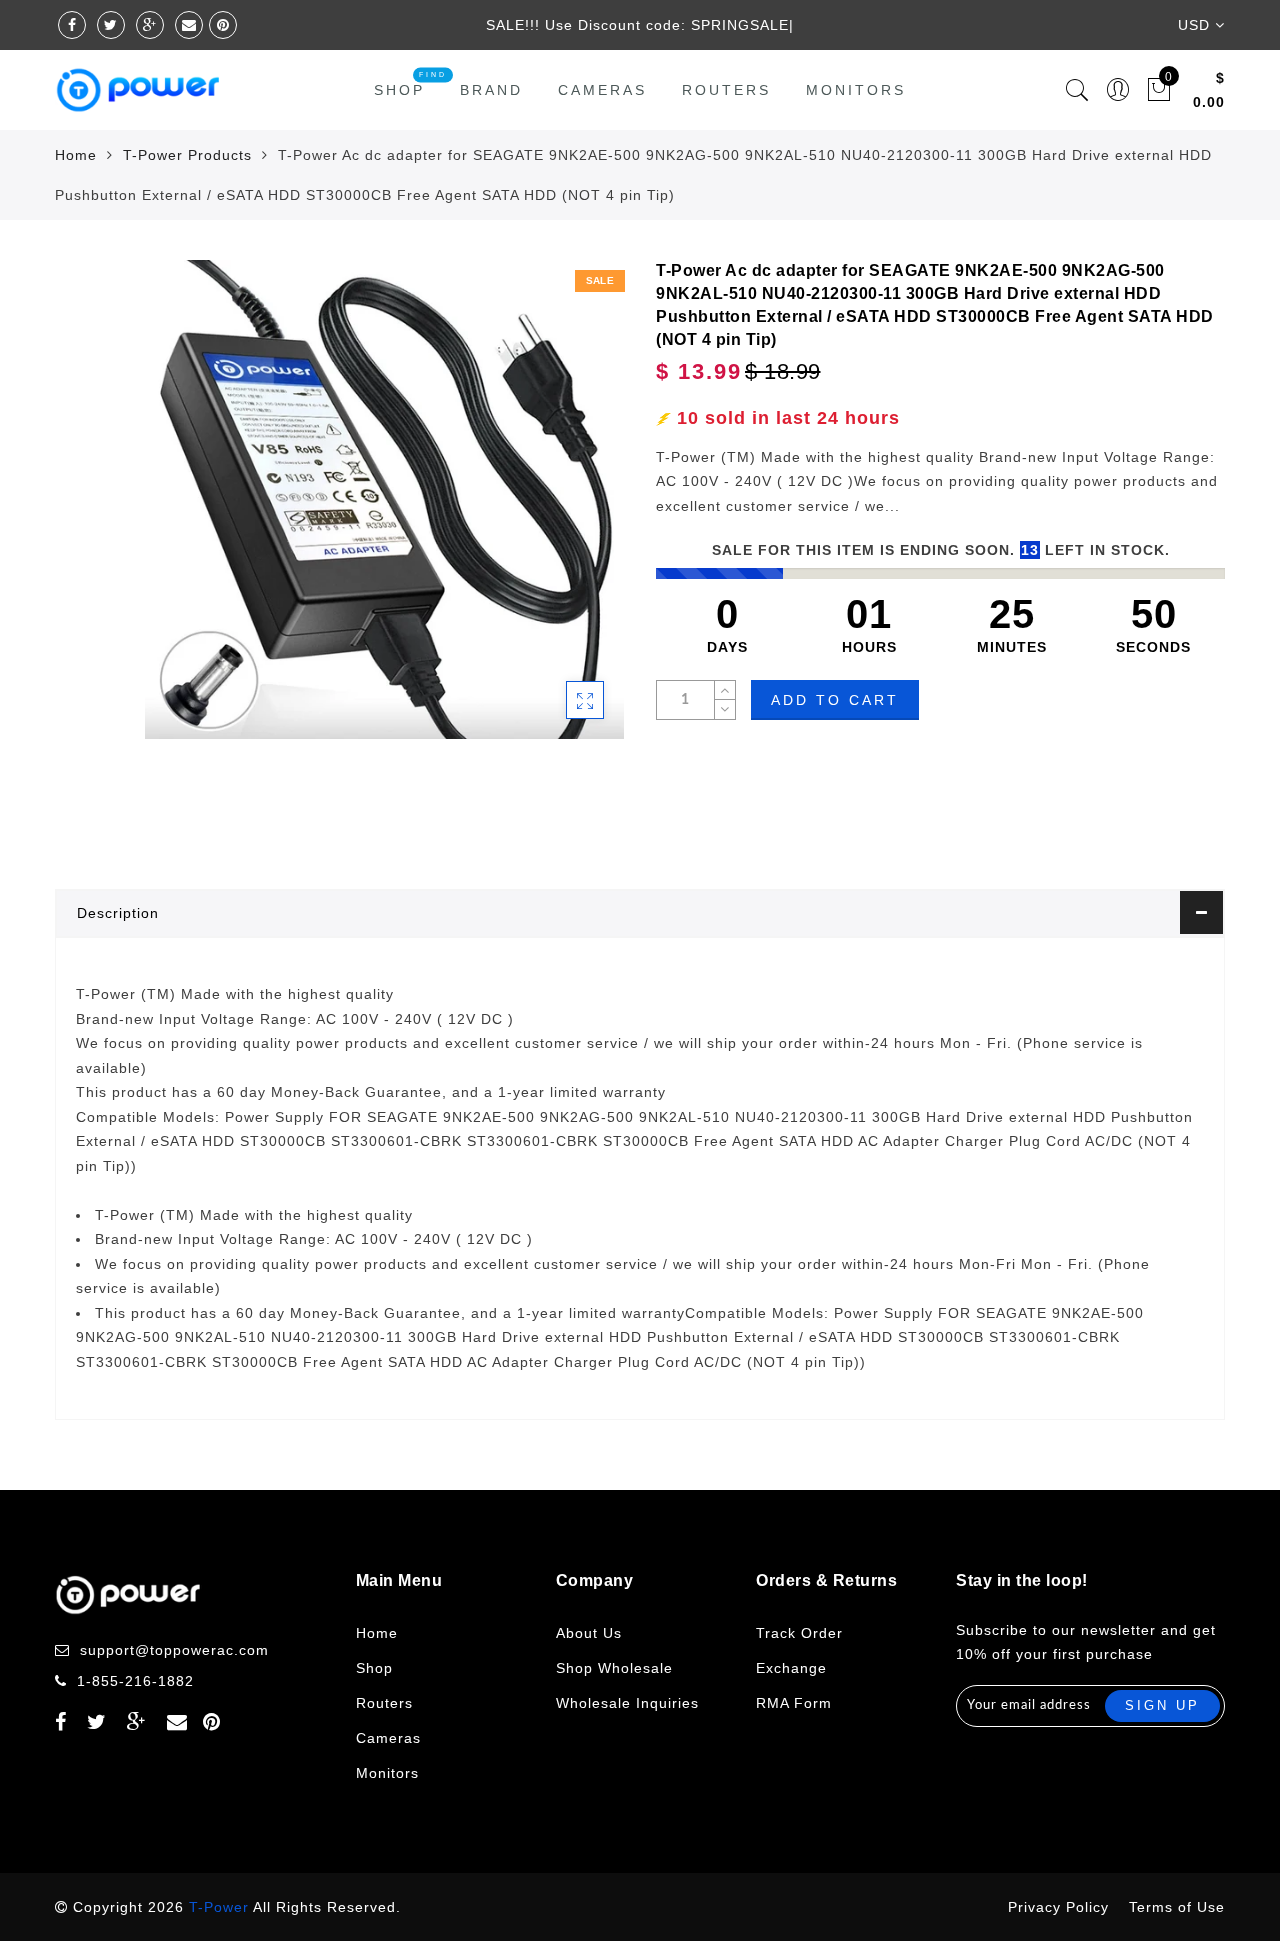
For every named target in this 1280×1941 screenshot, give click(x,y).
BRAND (491, 90)
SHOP (399, 90)
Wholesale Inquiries (627, 1703)
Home (76, 155)
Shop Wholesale (614, 1668)
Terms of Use (1177, 1907)
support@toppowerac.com (174, 1650)
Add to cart (835, 700)
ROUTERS (726, 90)
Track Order (799, 1633)
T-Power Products (187, 155)
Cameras (602, 90)
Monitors (856, 90)
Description (118, 913)
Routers (384, 1703)
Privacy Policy (1058, 1907)
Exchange (791, 1668)
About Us (589, 1633)
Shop (374, 1668)
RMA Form (794, 1703)
